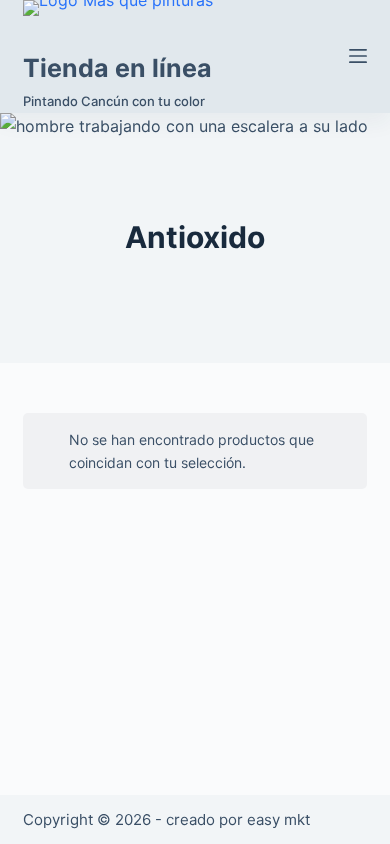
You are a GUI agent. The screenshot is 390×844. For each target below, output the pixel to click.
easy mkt (278, 819)
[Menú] (358, 56)
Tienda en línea (117, 68)
